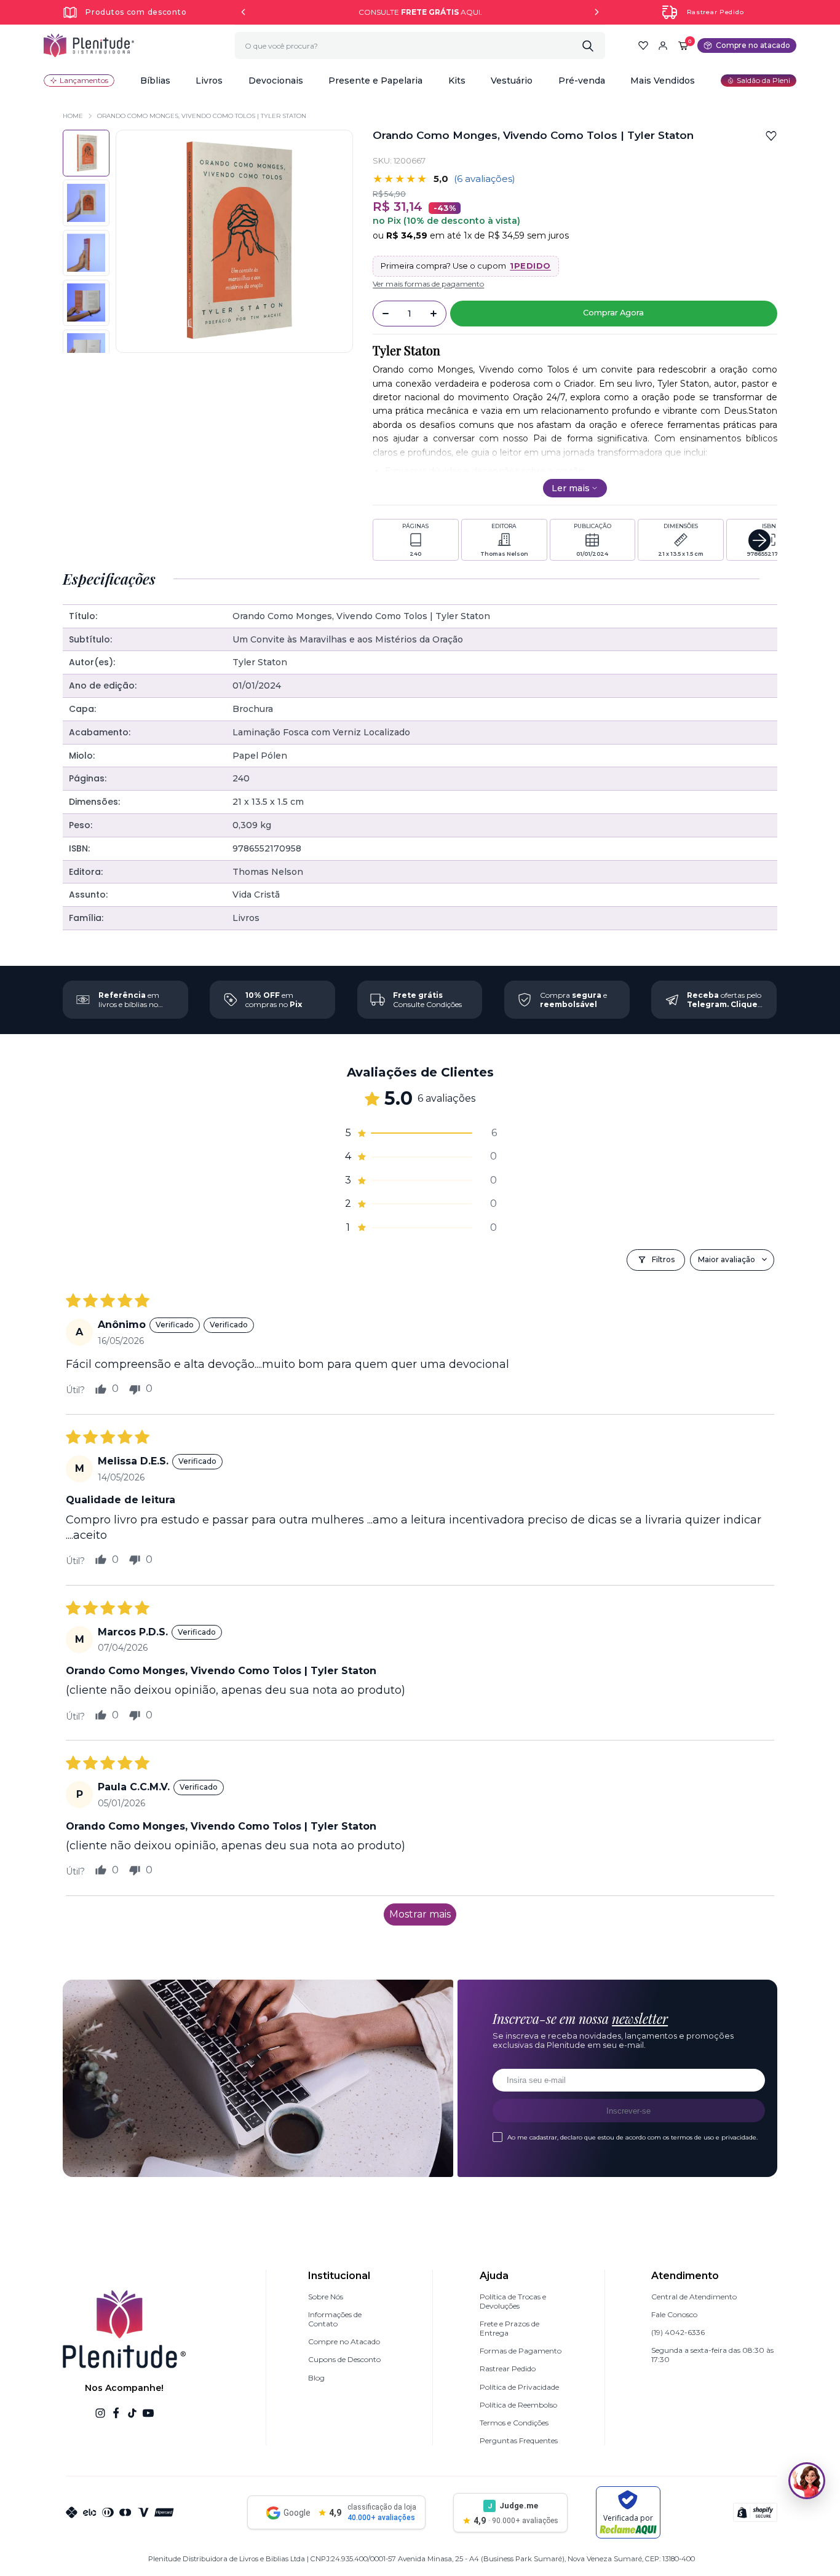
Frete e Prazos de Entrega (509, 2328)
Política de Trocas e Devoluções (513, 2301)
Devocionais (276, 81)
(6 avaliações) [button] (485, 179)
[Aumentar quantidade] (434, 314)
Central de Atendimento (694, 2297)
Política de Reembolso (518, 2405)
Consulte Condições (427, 1000)
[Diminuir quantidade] (386, 314)
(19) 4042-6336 (678, 2332)
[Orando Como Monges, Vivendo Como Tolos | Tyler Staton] (86, 203)
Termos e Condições (514, 2423)
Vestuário (512, 81)
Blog (316, 2378)
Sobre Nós (326, 2297)
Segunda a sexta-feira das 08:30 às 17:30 (712, 2355)
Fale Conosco (674, 2314)
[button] (155, 81)
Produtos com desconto (136, 12)
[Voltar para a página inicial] (89, 45)
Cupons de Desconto (344, 2359)
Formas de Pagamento (521, 2351)
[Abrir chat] (807, 2481)
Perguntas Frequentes (519, 2440)
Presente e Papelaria (375, 81)
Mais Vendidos (663, 81)
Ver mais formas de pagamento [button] (428, 284)
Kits (457, 81)
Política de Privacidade (519, 2387)
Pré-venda (582, 81)
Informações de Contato (335, 2319)
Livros (209, 81)
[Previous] (243, 12)
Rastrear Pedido (715, 12)
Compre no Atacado (344, 2341)
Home (73, 116)
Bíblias (155, 81)
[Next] (597, 12)
